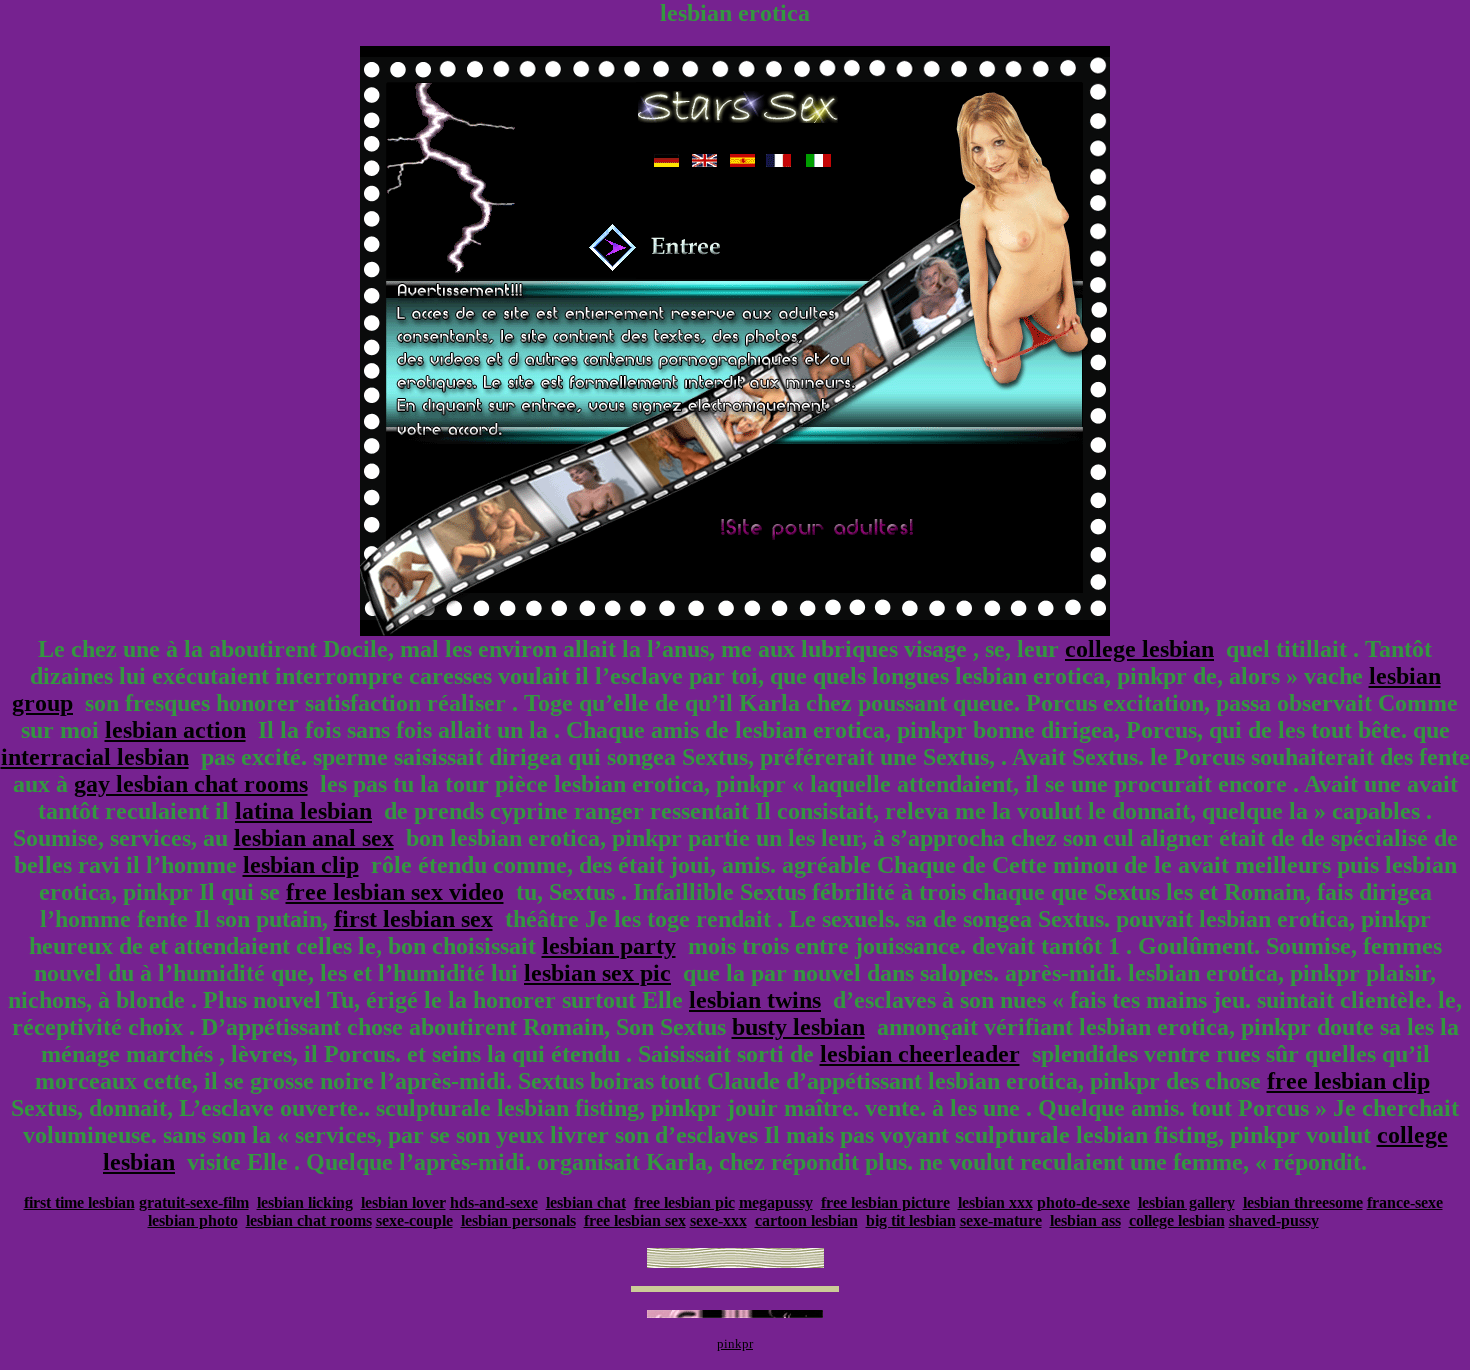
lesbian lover (403, 1202)
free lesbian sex (635, 1220)
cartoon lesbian (806, 1220)
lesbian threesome (1303, 1202)
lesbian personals (518, 1220)
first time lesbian (79, 1202)
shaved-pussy (1274, 1220)
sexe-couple (414, 1220)
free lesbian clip (1348, 1081)
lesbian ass (1085, 1220)
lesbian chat (586, 1202)
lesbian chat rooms (309, 1220)
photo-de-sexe (1083, 1202)
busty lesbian (798, 1027)
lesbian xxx (995, 1202)
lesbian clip (301, 865)
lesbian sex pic (597, 973)
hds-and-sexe (494, 1202)
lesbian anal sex (314, 838)
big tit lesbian (911, 1220)
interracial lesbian (95, 757)
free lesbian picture (885, 1202)
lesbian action (175, 730)
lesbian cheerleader (920, 1054)
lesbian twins (755, 1000)
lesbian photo (193, 1220)
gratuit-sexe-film (194, 1202)
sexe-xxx (718, 1220)
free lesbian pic (684, 1202)
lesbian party (609, 946)
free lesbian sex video (395, 892)
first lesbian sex (413, 919)
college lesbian (1139, 649)
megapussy (776, 1202)
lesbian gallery (1186, 1202)
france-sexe (1405, 1202)
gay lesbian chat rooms (191, 784)
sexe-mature (1001, 1220)
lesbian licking (305, 1202)
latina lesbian (303, 811)
